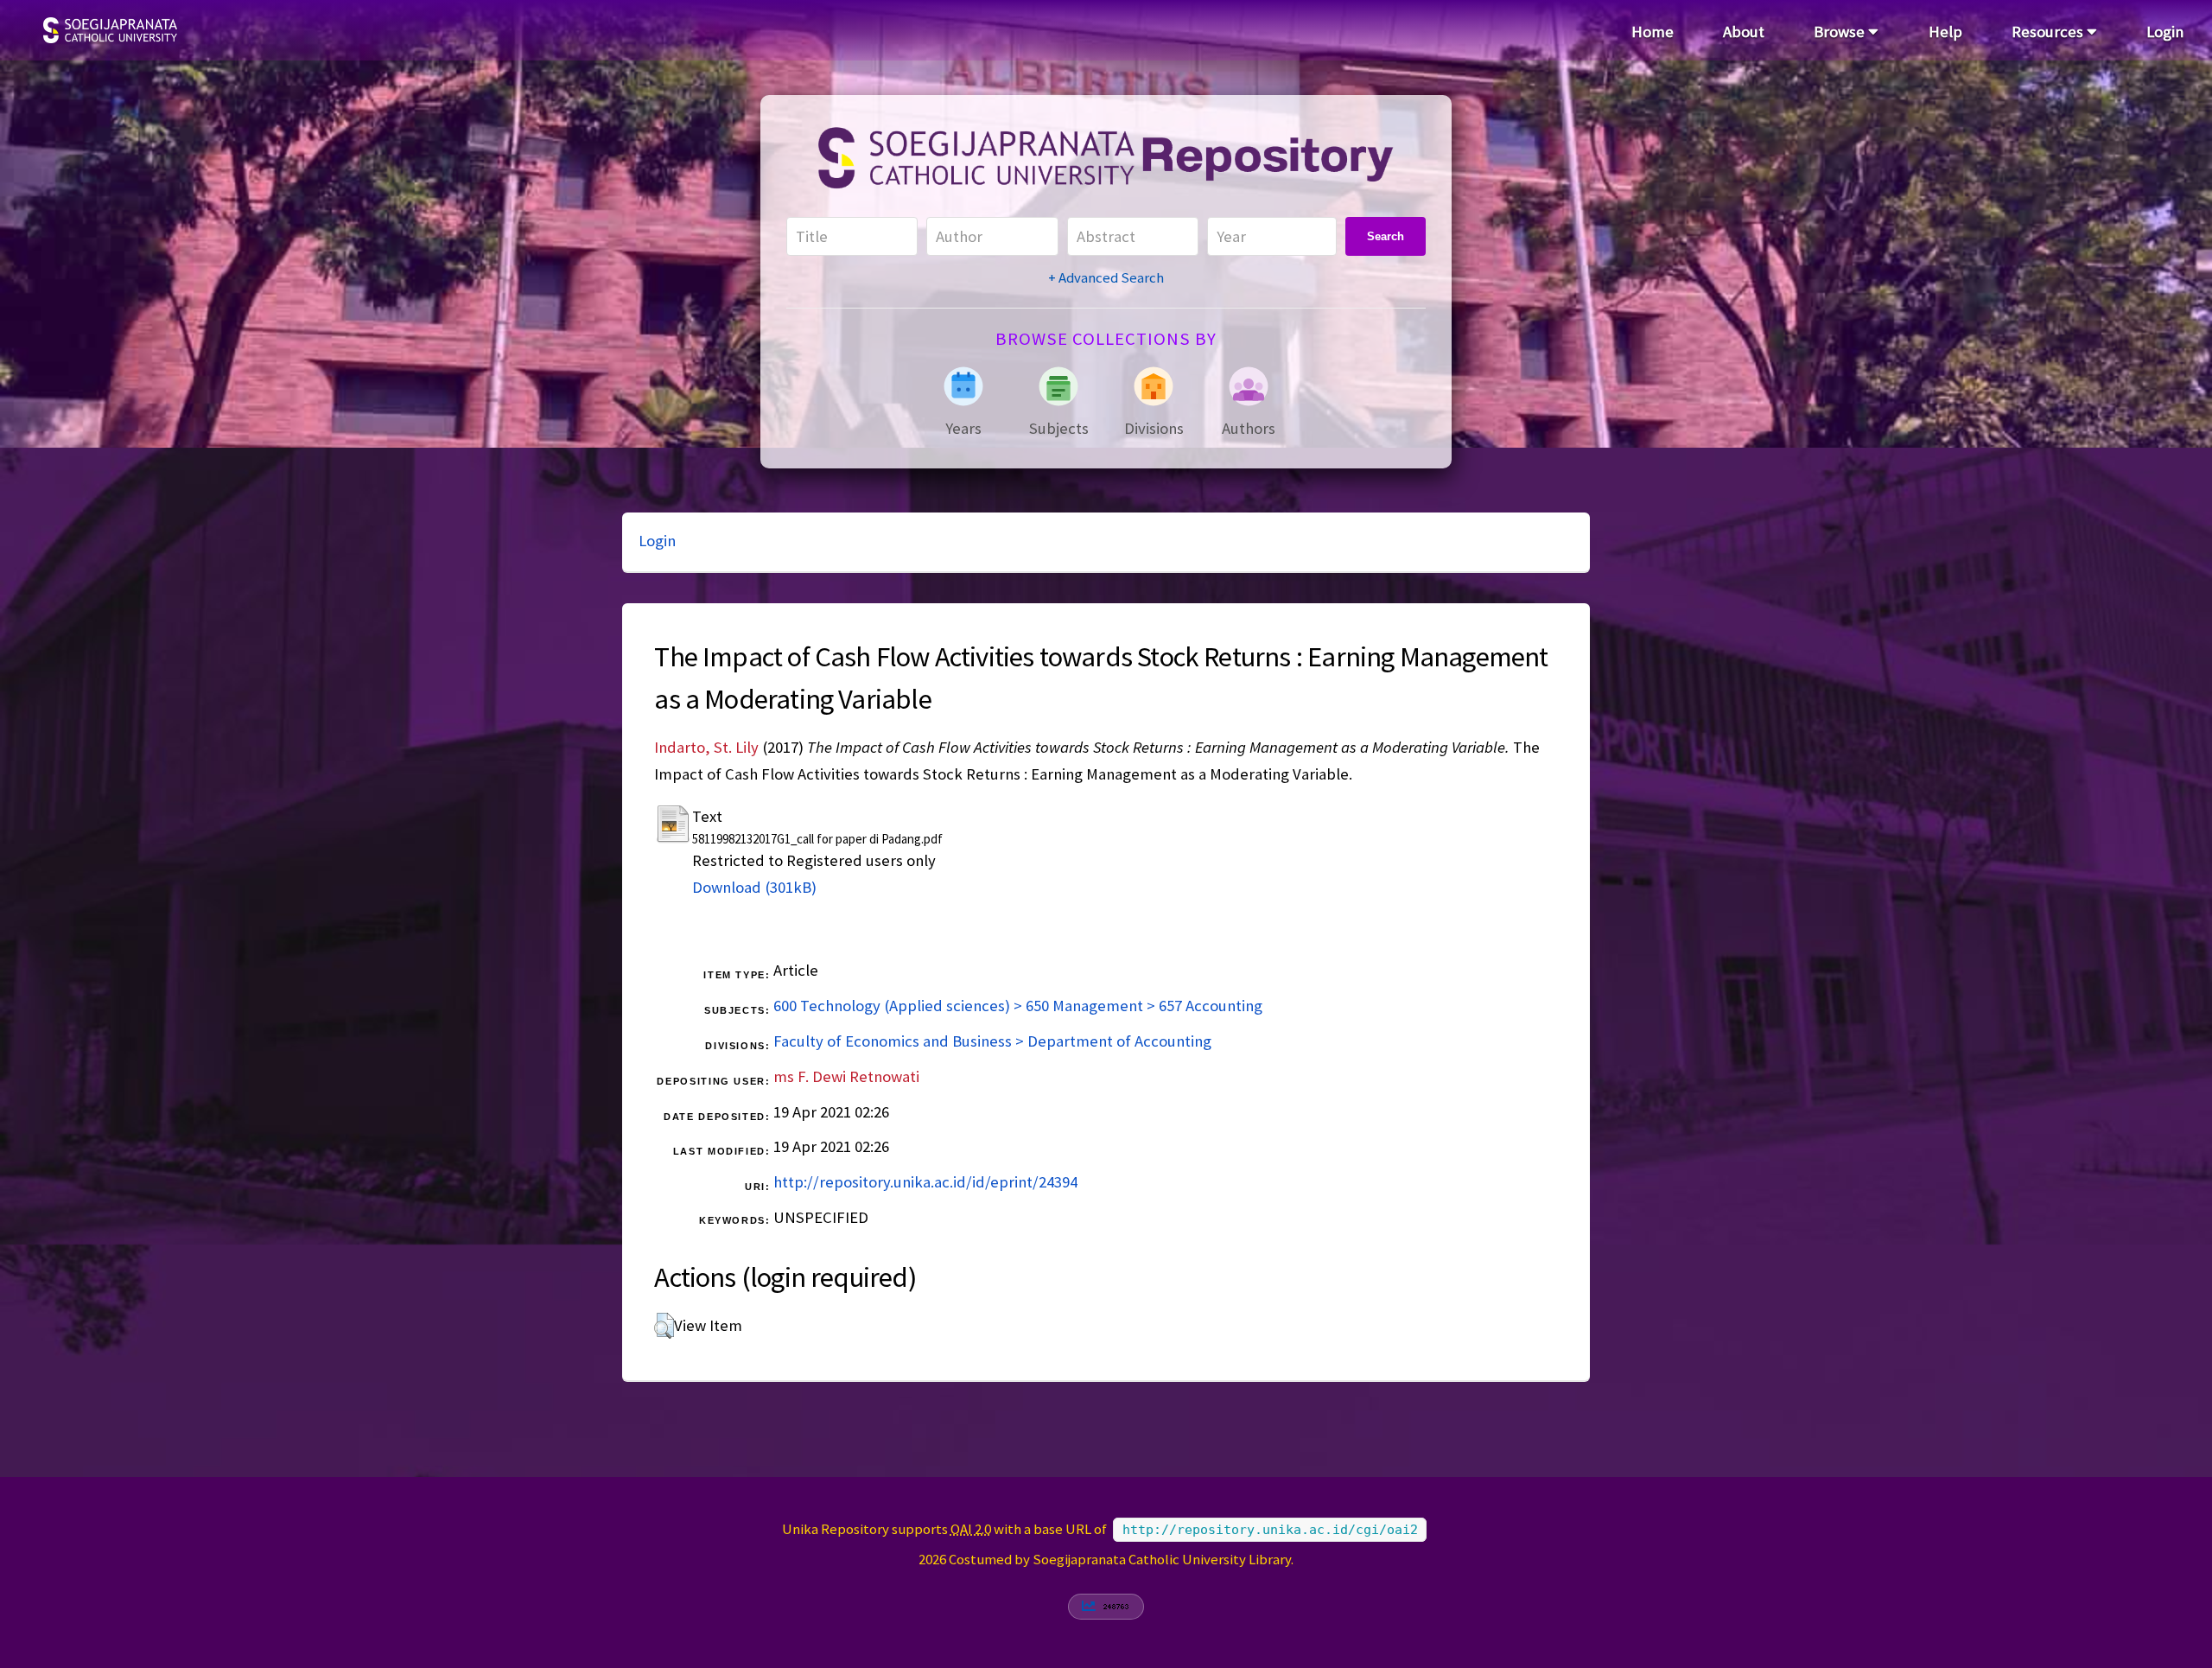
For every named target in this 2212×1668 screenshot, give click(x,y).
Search (1386, 236)
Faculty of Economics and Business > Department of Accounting (992, 1041)
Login (2165, 32)
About (1744, 32)
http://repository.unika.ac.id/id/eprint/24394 (925, 1182)
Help (1945, 32)
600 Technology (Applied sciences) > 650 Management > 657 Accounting (1018, 1006)
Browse (1841, 32)
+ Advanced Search (1106, 277)
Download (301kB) (754, 887)
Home (1653, 32)
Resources (2049, 32)
